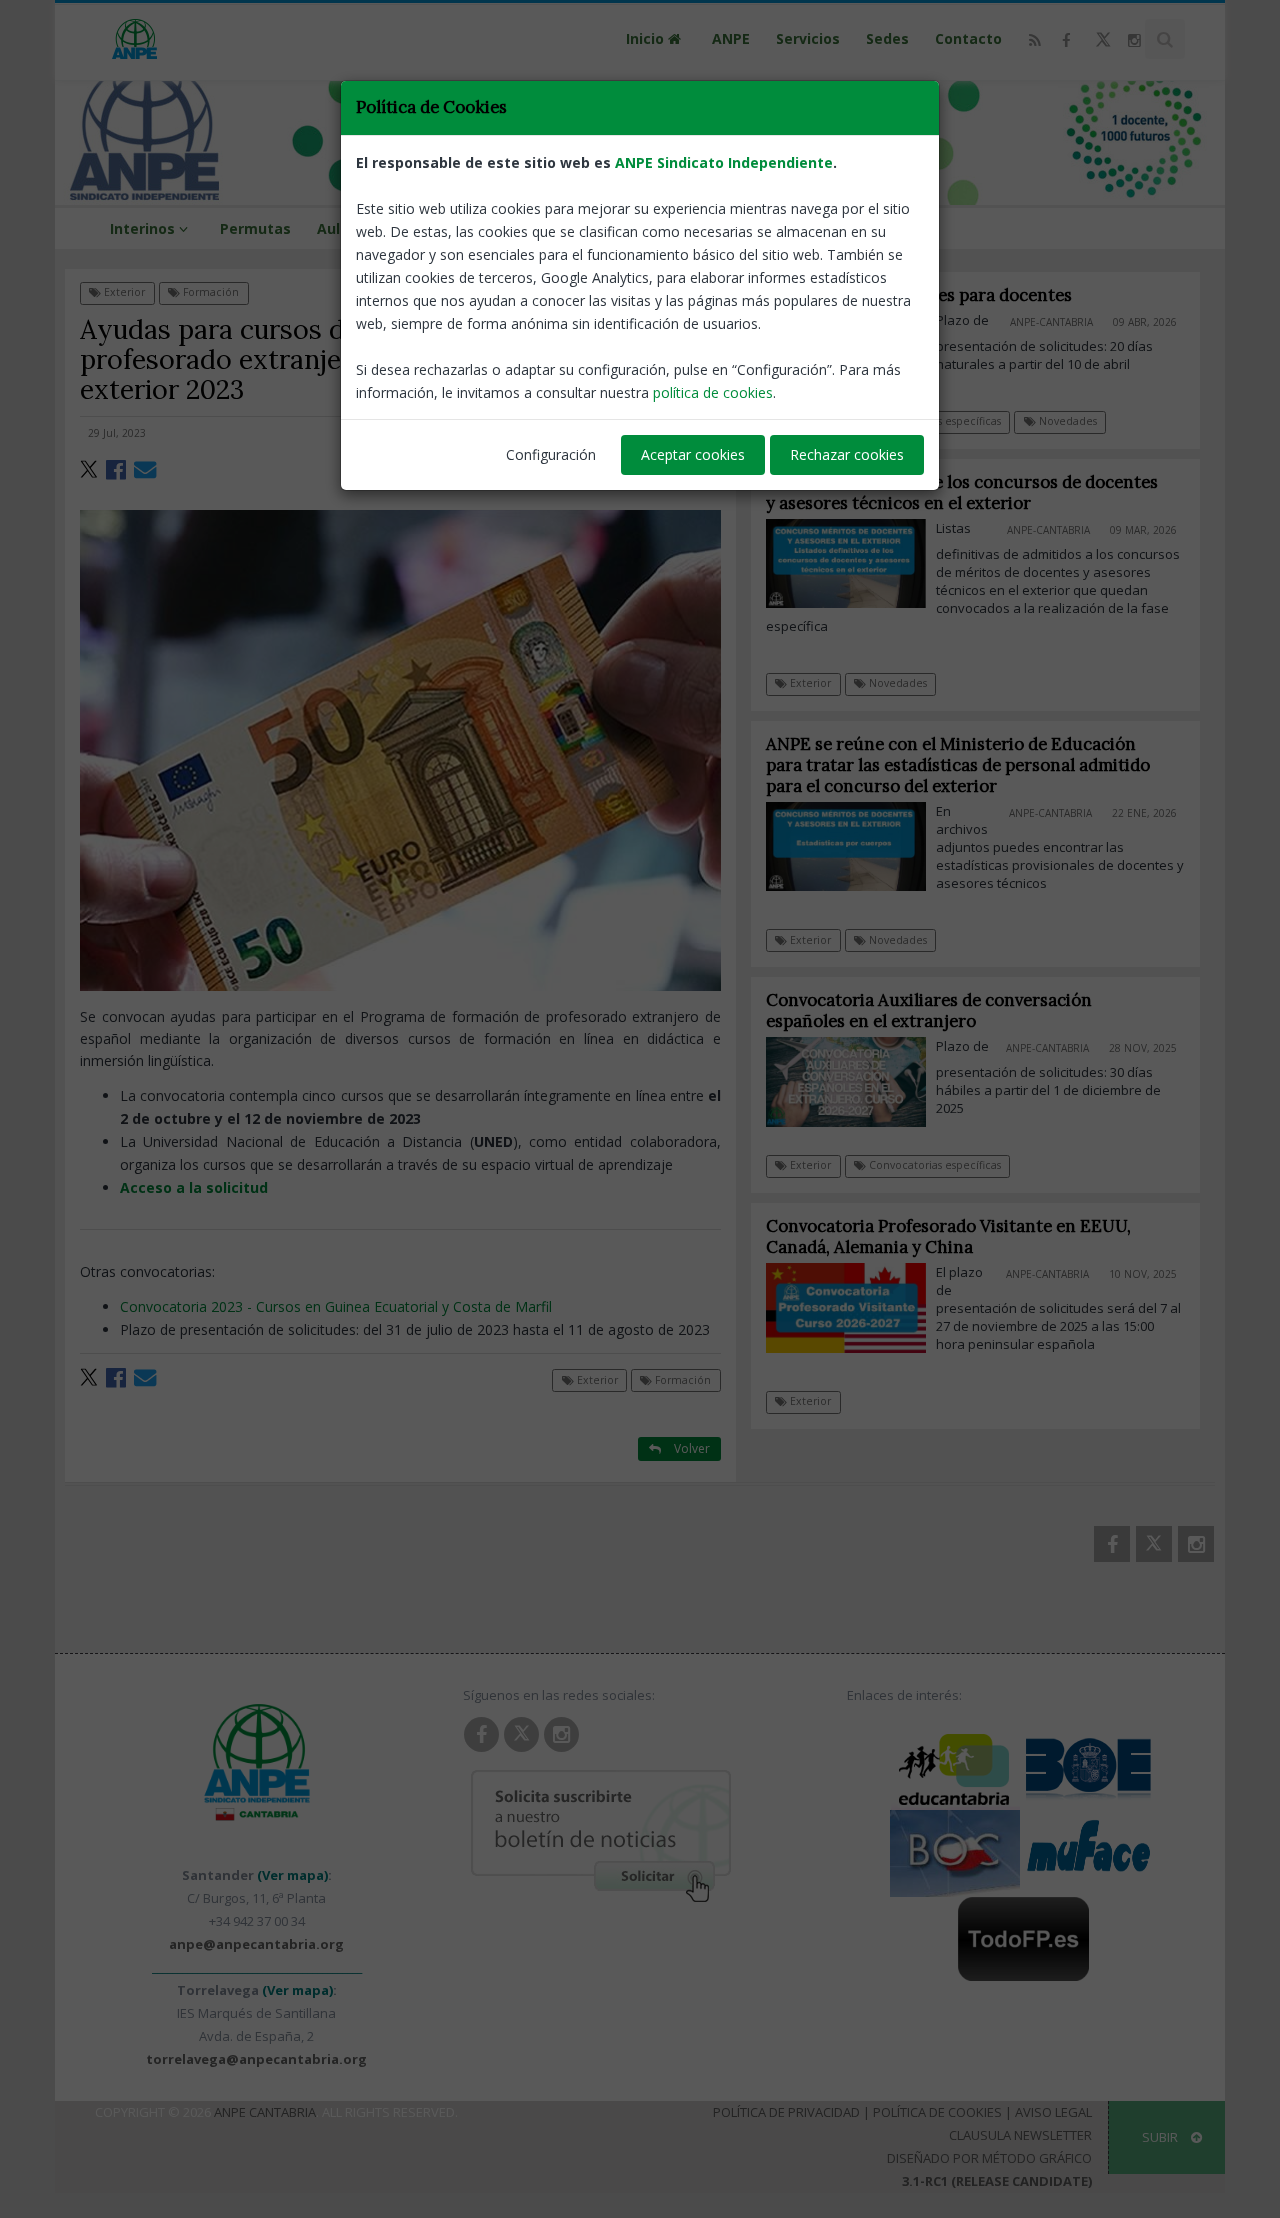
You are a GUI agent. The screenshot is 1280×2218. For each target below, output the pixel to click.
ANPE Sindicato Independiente (724, 162)
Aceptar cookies (693, 454)
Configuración (551, 454)
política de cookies (713, 392)
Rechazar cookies (847, 454)
